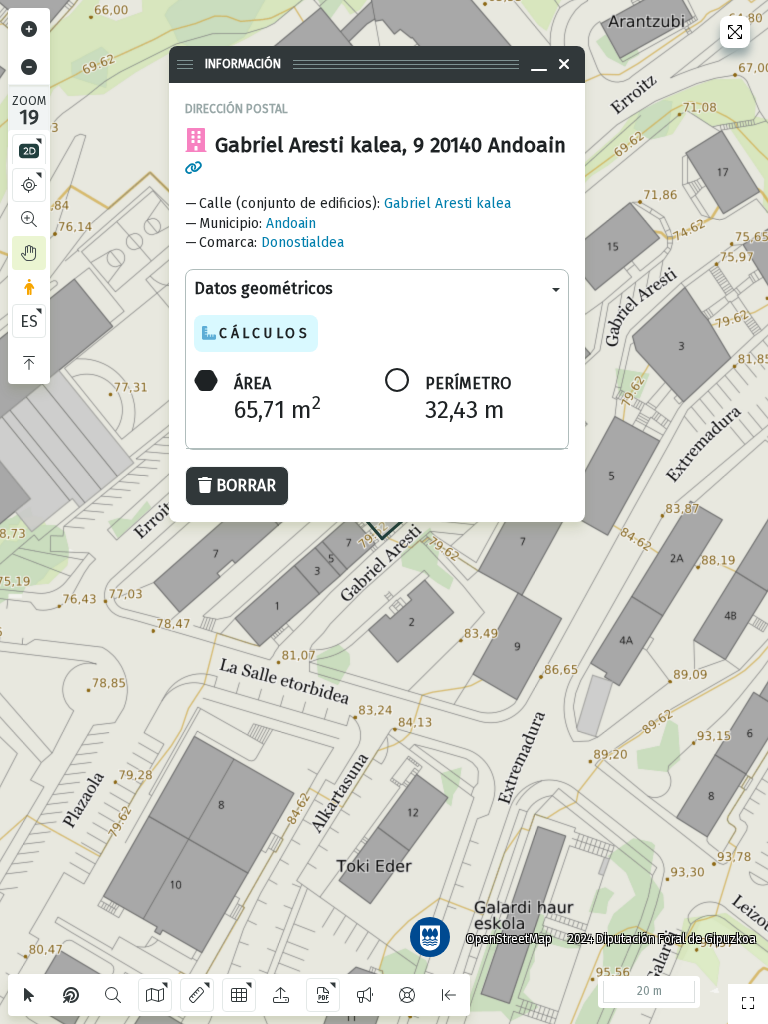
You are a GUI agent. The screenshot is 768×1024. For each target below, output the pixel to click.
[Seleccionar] (29, 995)
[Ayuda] (407, 995)
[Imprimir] (323, 995)
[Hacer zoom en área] (29, 219)
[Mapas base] (155, 995)
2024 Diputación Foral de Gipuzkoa (662, 939)
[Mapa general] (748, 1004)
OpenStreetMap (509, 939)
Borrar (246, 485)
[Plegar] (29, 363)
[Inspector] (71, 995)
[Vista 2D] (29, 151)
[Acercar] (29, 29)
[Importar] (281, 995)
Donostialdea (302, 242)
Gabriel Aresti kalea (447, 203)
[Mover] (29, 253)
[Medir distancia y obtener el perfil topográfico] (197, 995)
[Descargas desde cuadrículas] (239, 995)
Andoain (291, 223)
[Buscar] (113, 995)
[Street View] (29, 287)
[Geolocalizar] (29, 185)
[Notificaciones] (365, 995)
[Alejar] (29, 67)
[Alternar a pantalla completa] (735, 32)
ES (29, 321)
